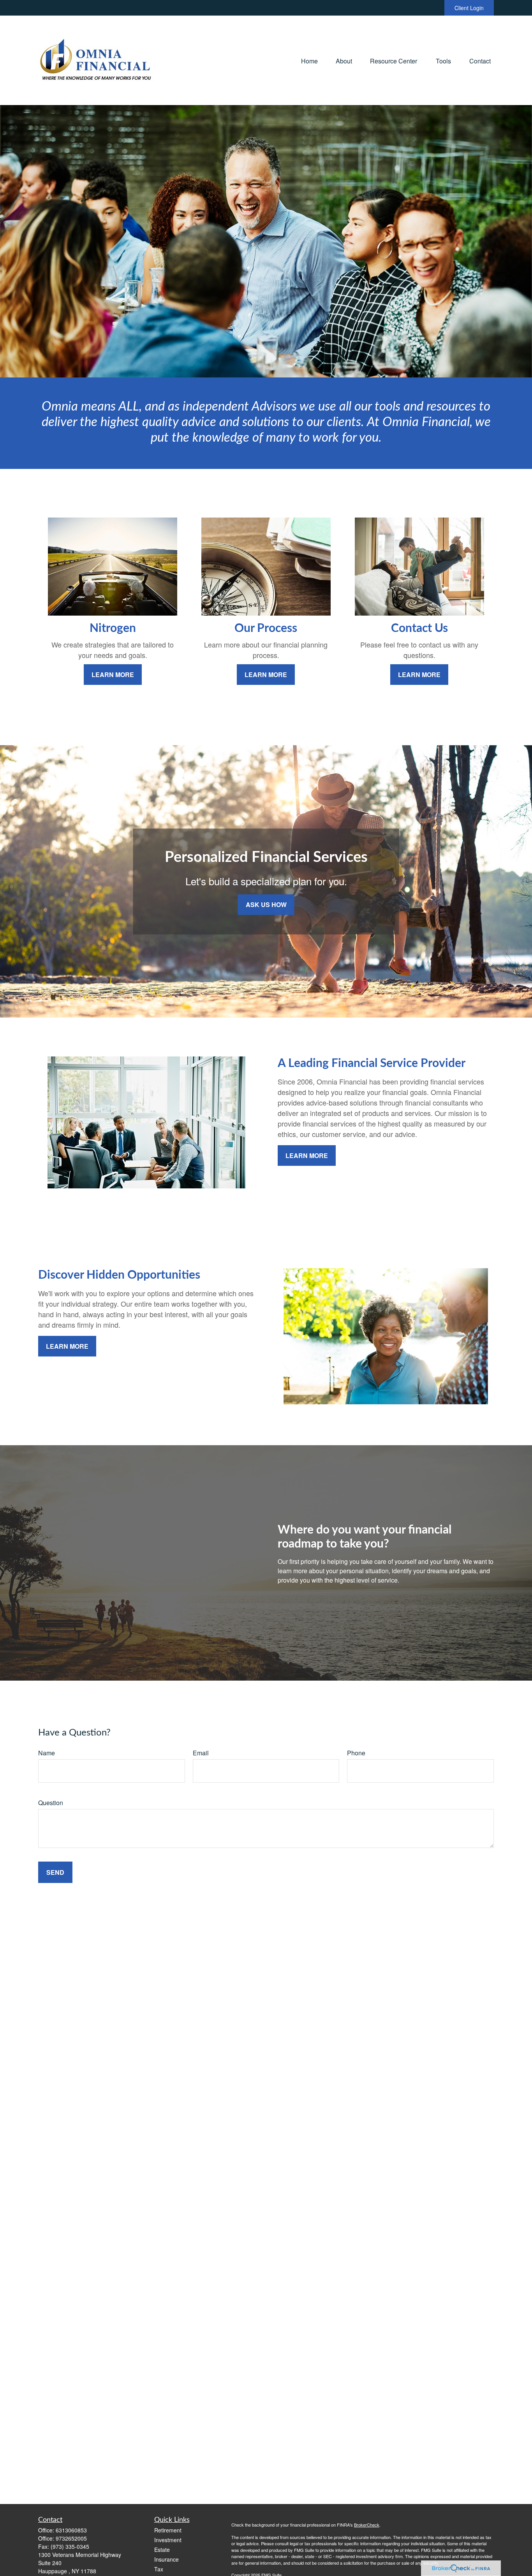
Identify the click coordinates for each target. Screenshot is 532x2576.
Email (201, 1753)
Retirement (168, 2530)
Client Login (469, 8)
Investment (168, 2540)
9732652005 (71, 2538)
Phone (356, 1753)
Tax (159, 2569)
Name (47, 1753)
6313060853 (71, 2530)
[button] (309, 60)
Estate (162, 2550)
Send (55, 1872)
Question (51, 1803)
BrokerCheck (367, 2525)
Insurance (166, 2559)
